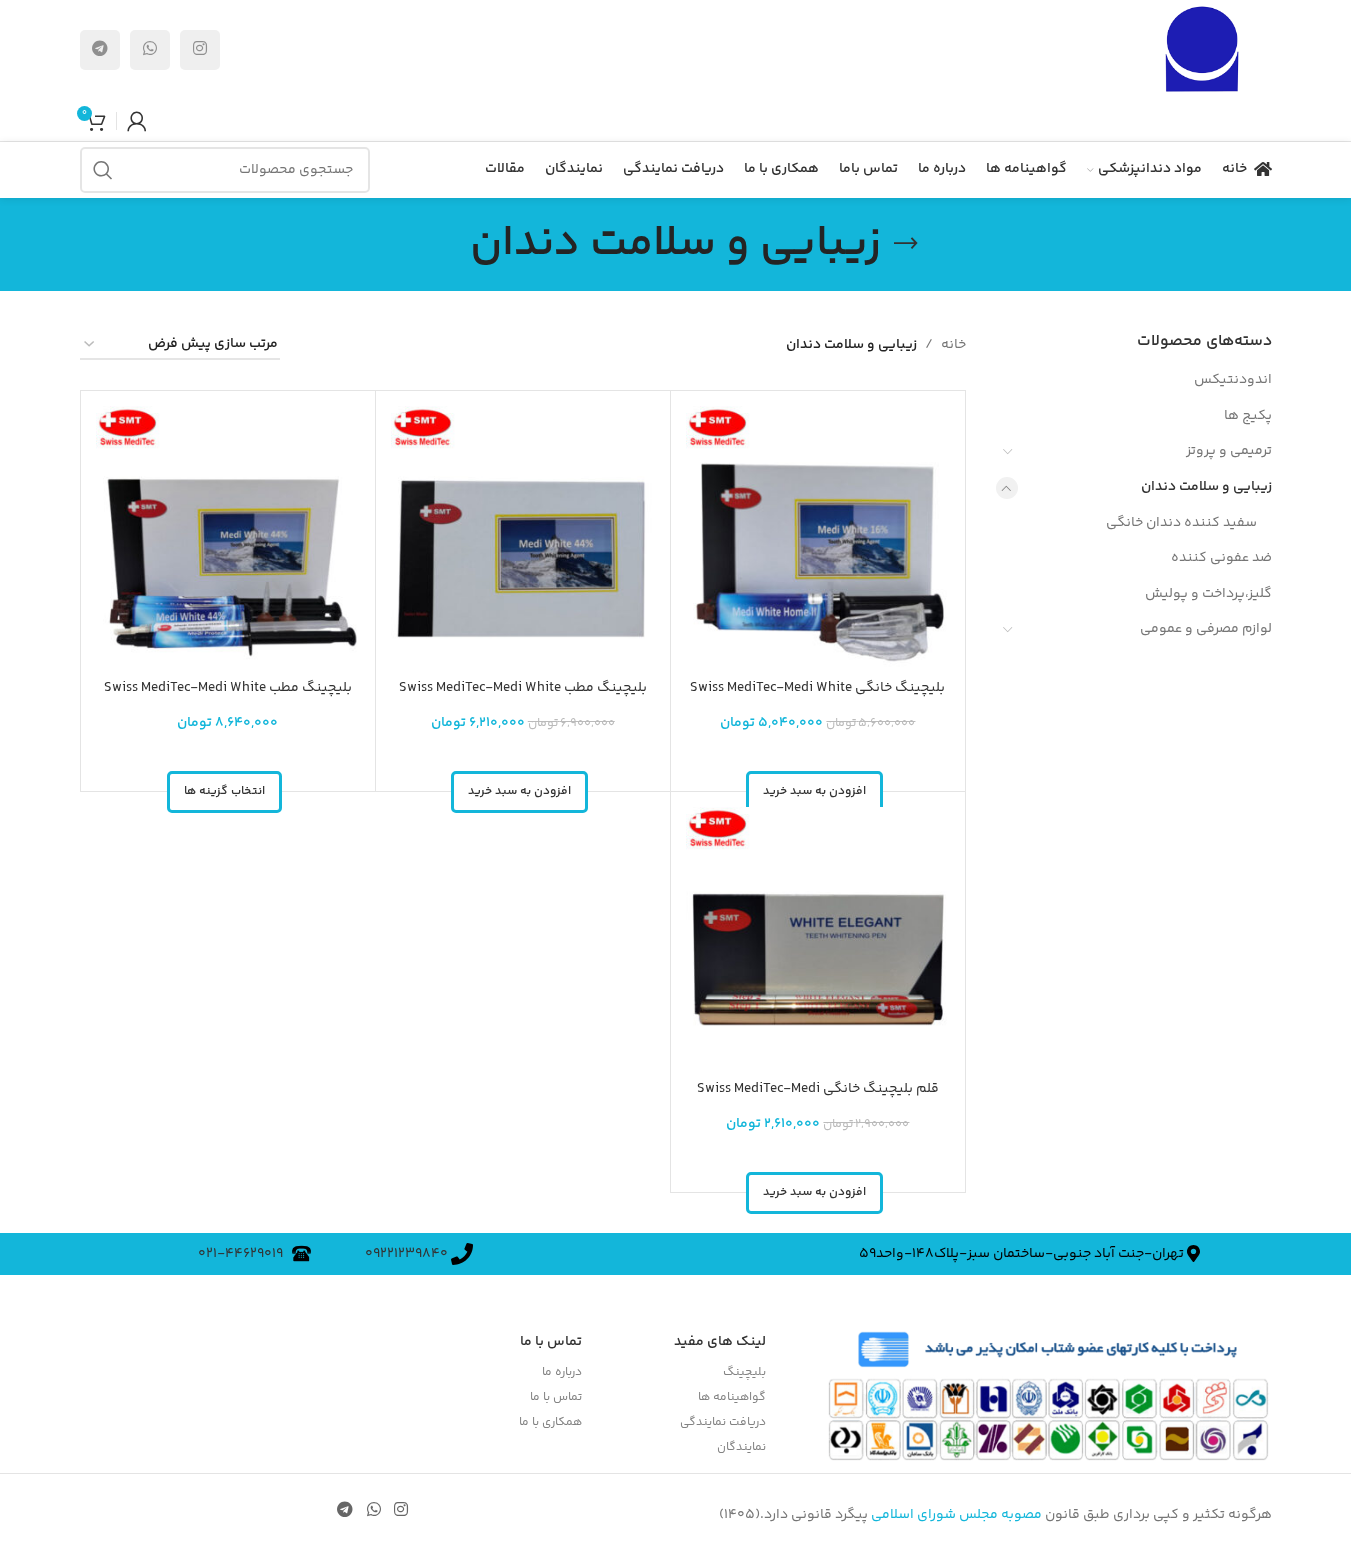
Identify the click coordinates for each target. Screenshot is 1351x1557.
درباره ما (561, 1372)
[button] (519, 792)
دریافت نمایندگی (723, 1422)
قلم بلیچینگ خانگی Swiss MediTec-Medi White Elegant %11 (818, 1099)
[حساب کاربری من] (137, 121)
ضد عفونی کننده (1221, 558)
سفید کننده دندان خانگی (1181, 523)
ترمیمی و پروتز (1229, 451)
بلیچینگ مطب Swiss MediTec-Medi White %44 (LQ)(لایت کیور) (523, 698)
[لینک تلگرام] (100, 50)
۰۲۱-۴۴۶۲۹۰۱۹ (245, 1254)
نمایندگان (741, 1447)
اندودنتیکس (1233, 380)
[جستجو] (103, 170)
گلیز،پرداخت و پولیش (1208, 594)
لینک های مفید (720, 1342)
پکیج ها (1248, 416)
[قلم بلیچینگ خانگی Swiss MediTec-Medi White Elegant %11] (818, 939)
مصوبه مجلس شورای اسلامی (956, 1515)
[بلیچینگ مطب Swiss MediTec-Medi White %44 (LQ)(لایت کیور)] (523, 538)
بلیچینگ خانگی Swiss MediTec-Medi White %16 (817, 698)
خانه (953, 345)
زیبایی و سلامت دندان (1206, 487)
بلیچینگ (744, 1372)
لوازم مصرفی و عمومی (1206, 629)
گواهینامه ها (732, 1397)
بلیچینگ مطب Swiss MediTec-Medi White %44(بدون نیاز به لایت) (228, 698)
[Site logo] (1201, 50)
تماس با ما (555, 1397)
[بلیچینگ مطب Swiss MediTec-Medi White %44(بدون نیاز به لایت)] (228, 538)
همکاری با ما (550, 1422)
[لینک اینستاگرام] (200, 50)
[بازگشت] (906, 244)
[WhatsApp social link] (150, 50)
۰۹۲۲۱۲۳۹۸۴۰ (408, 1254)
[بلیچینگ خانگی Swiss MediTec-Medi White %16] (818, 538)
